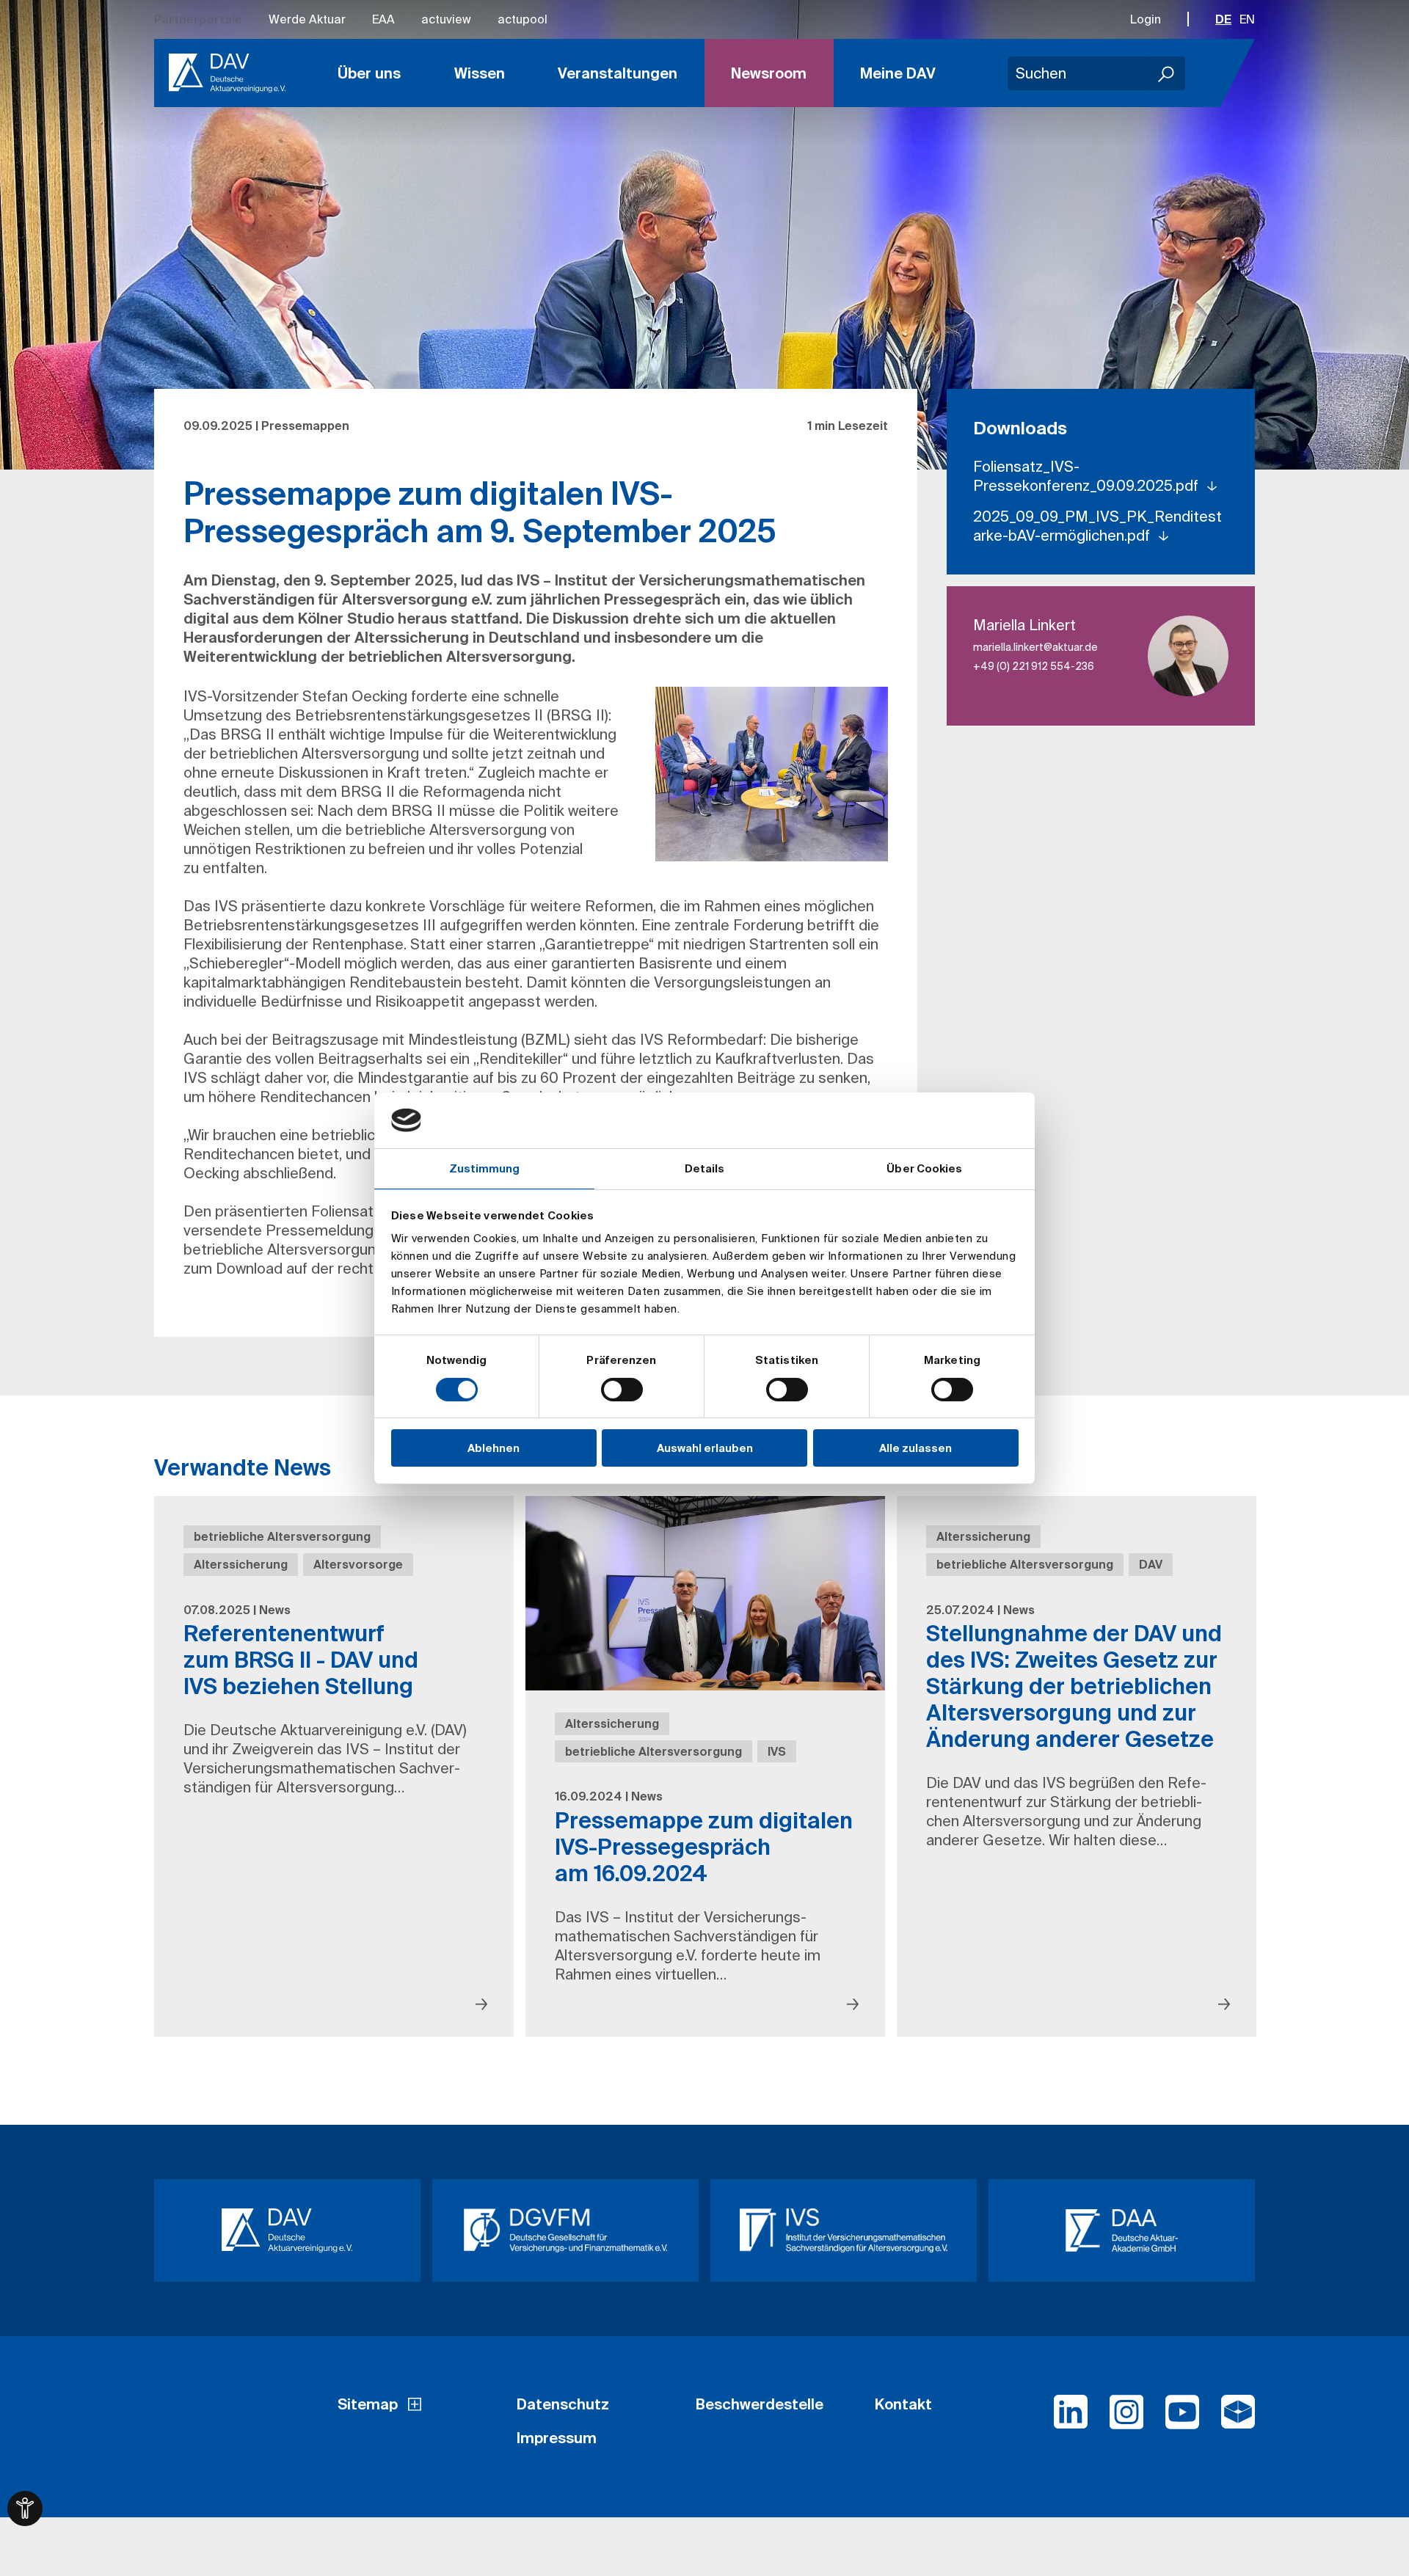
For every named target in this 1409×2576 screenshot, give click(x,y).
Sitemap (368, 2404)
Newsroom (769, 73)
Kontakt (903, 2404)
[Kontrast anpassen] (25, 2509)
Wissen (480, 73)
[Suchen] (1167, 73)
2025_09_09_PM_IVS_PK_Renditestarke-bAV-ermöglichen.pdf (1097, 526)
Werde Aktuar (307, 19)
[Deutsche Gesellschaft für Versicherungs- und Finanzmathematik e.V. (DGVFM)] (565, 2230)
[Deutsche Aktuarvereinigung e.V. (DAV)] (287, 2230)
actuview (446, 19)
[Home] (227, 73)
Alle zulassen (915, 1448)
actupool (523, 19)
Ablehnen (494, 1448)
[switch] (622, 1390)
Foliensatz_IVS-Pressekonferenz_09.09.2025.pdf (1088, 476)
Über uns (369, 73)
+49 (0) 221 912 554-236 (1034, 666)
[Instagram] (1126, 2418)
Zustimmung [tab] (485, 1168)
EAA (383, 19)
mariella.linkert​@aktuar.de (1035, 647)
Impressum (557, 2438)
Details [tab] (705, 1168)
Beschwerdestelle (760, 2404)
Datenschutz (563, 2404)
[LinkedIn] (1071, 2418)
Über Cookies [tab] (924, 1168)
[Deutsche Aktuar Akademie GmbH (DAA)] (1122, 2230)
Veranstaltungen (618, 73)
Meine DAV (898, 73)
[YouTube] (1182, 2418)
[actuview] (1238, 2418)
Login (1146, 19)
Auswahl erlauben (705, 1448)
